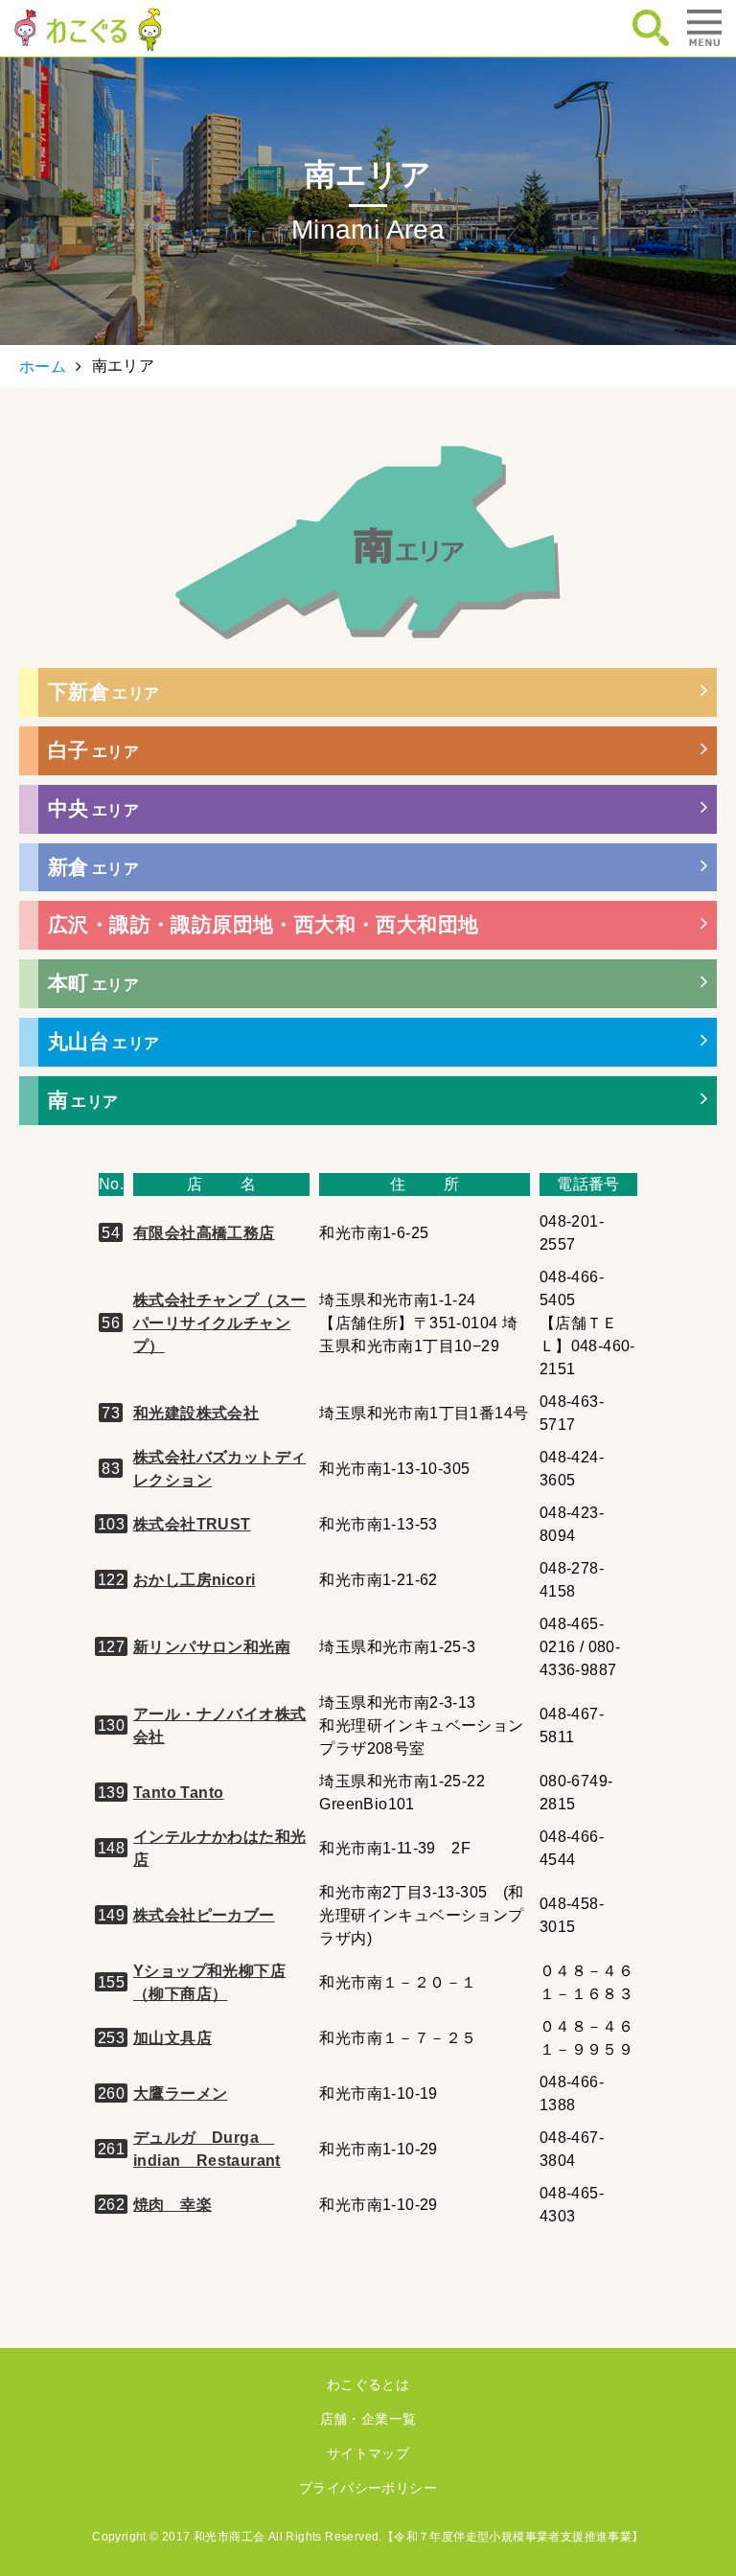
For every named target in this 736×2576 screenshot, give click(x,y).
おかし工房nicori (194, 1580)
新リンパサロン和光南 (212, 1647)
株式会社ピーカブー (204, 1915)
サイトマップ (368, 2453)
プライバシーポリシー (368, 2488)
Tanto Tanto (178, 1793)
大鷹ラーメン (180, 2093)
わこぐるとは (368, 2384)
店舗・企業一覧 (368, 2419)
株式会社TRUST (192, 1524)
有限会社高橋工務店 (204, 1233)
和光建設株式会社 (196, 1413)
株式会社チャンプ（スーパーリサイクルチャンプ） (219, 1323)
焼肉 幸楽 (172, 2205)
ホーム (43, 367)
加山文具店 (172, 2038)
